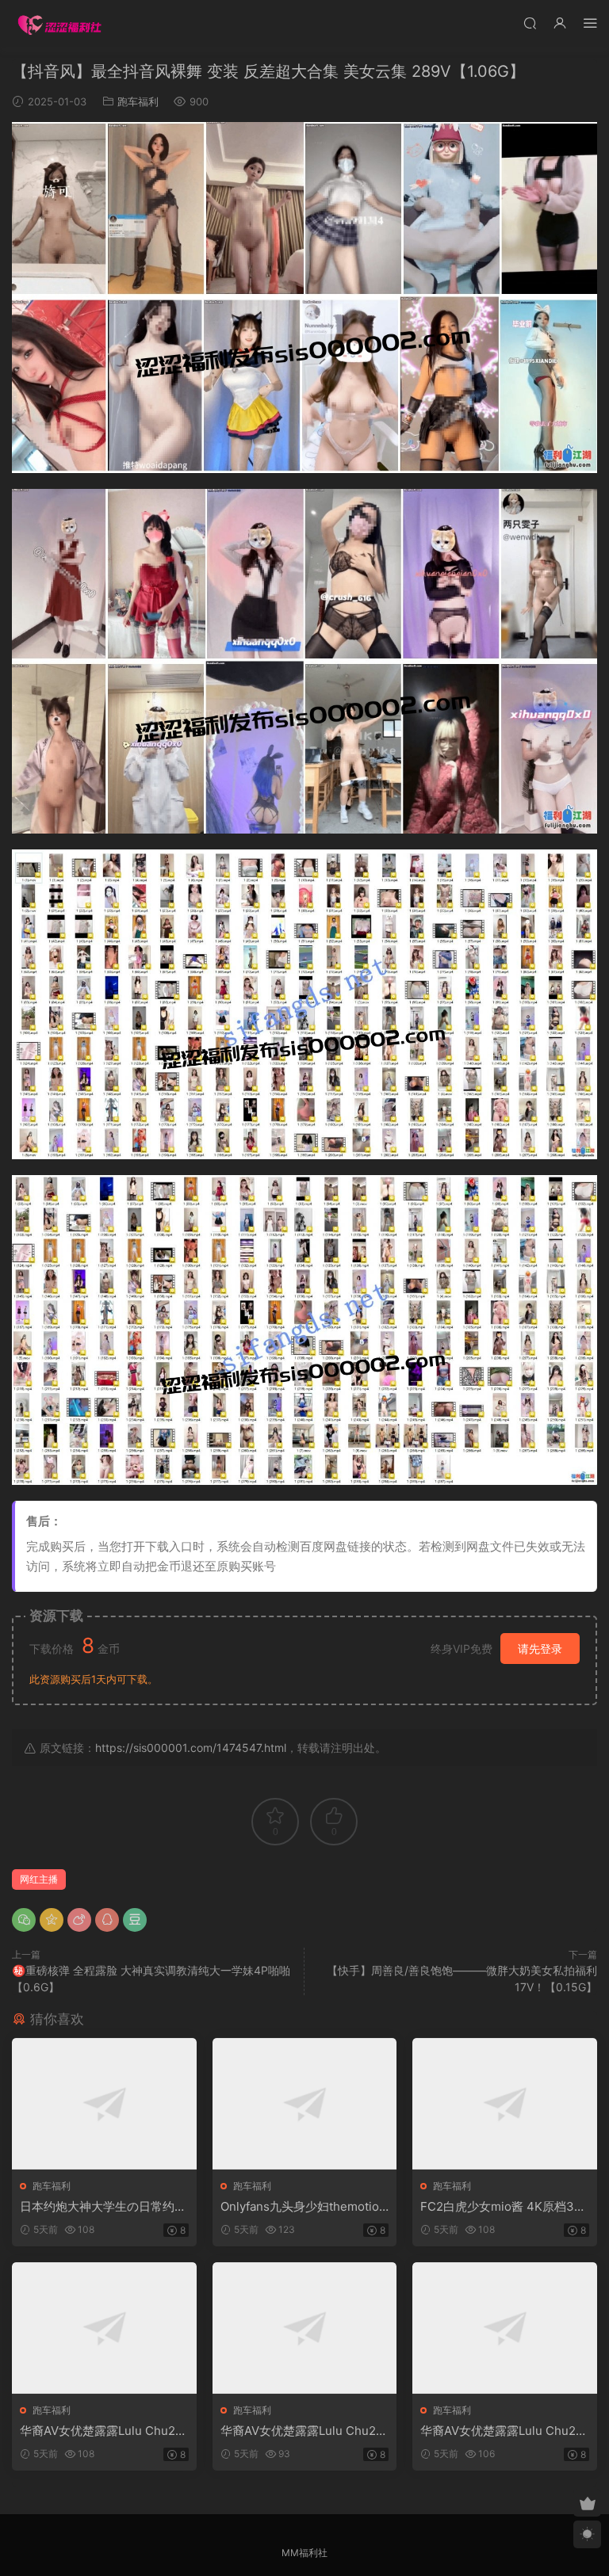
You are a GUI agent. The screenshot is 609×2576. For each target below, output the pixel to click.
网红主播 (39, 1879)
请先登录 (540, 1649)
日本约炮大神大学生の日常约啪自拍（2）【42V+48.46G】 (103, 2207)
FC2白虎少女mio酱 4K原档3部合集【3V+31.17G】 (503, 2207)
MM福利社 (304, 2553)
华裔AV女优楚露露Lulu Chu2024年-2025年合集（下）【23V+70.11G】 (504, 2431)
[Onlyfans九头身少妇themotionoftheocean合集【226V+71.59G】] (305, 2104)
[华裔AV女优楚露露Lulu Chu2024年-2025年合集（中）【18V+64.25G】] (305, 2328)
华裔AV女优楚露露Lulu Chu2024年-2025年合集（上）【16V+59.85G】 (102, 2431)
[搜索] (530, 23)
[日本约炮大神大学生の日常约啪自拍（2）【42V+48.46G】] (104, 2104)
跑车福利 (138, 101)
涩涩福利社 (59, 24)
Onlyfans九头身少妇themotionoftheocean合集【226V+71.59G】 (303, 2207)
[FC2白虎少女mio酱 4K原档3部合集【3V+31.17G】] (505, 2104)
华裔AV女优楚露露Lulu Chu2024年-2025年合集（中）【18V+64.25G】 (303, 2431)
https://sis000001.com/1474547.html (191, 1748)
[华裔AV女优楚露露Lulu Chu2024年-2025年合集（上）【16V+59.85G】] (104, 2328)
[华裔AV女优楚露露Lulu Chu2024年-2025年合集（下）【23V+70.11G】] (505, 2328)
